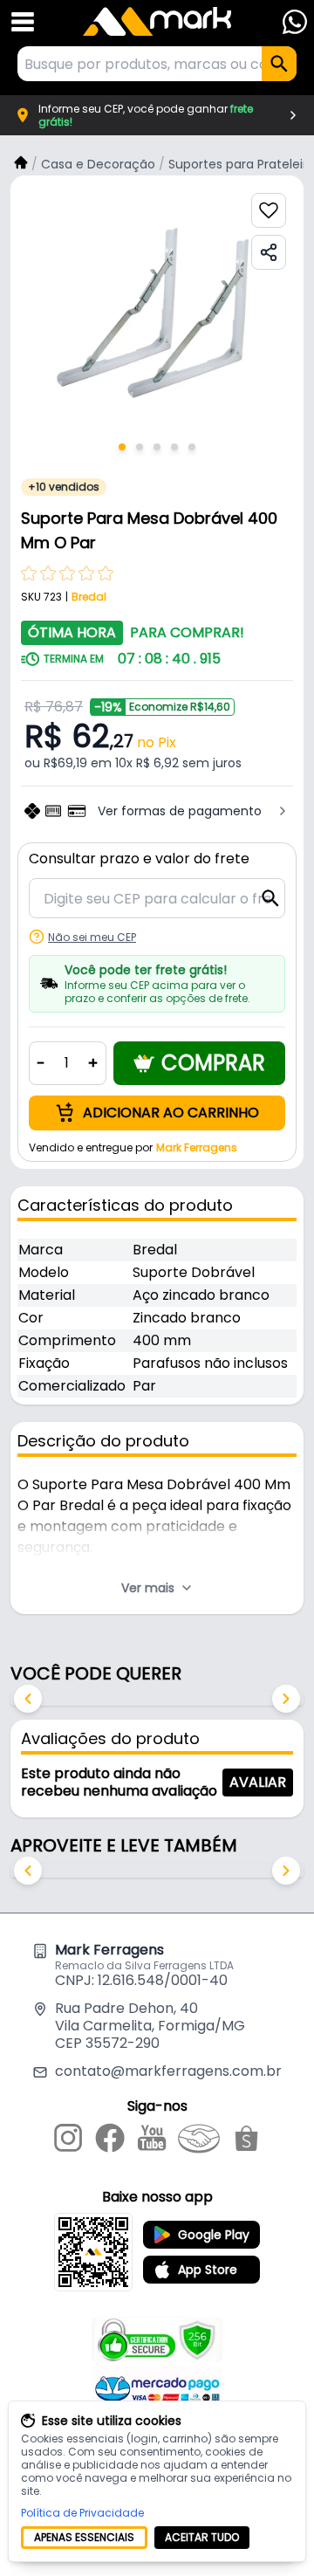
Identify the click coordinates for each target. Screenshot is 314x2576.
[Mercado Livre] (199, 2141)
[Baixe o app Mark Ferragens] (93, 2252)
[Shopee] (246, 2141)
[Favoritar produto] (269, 210)
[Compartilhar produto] (269, 252)
